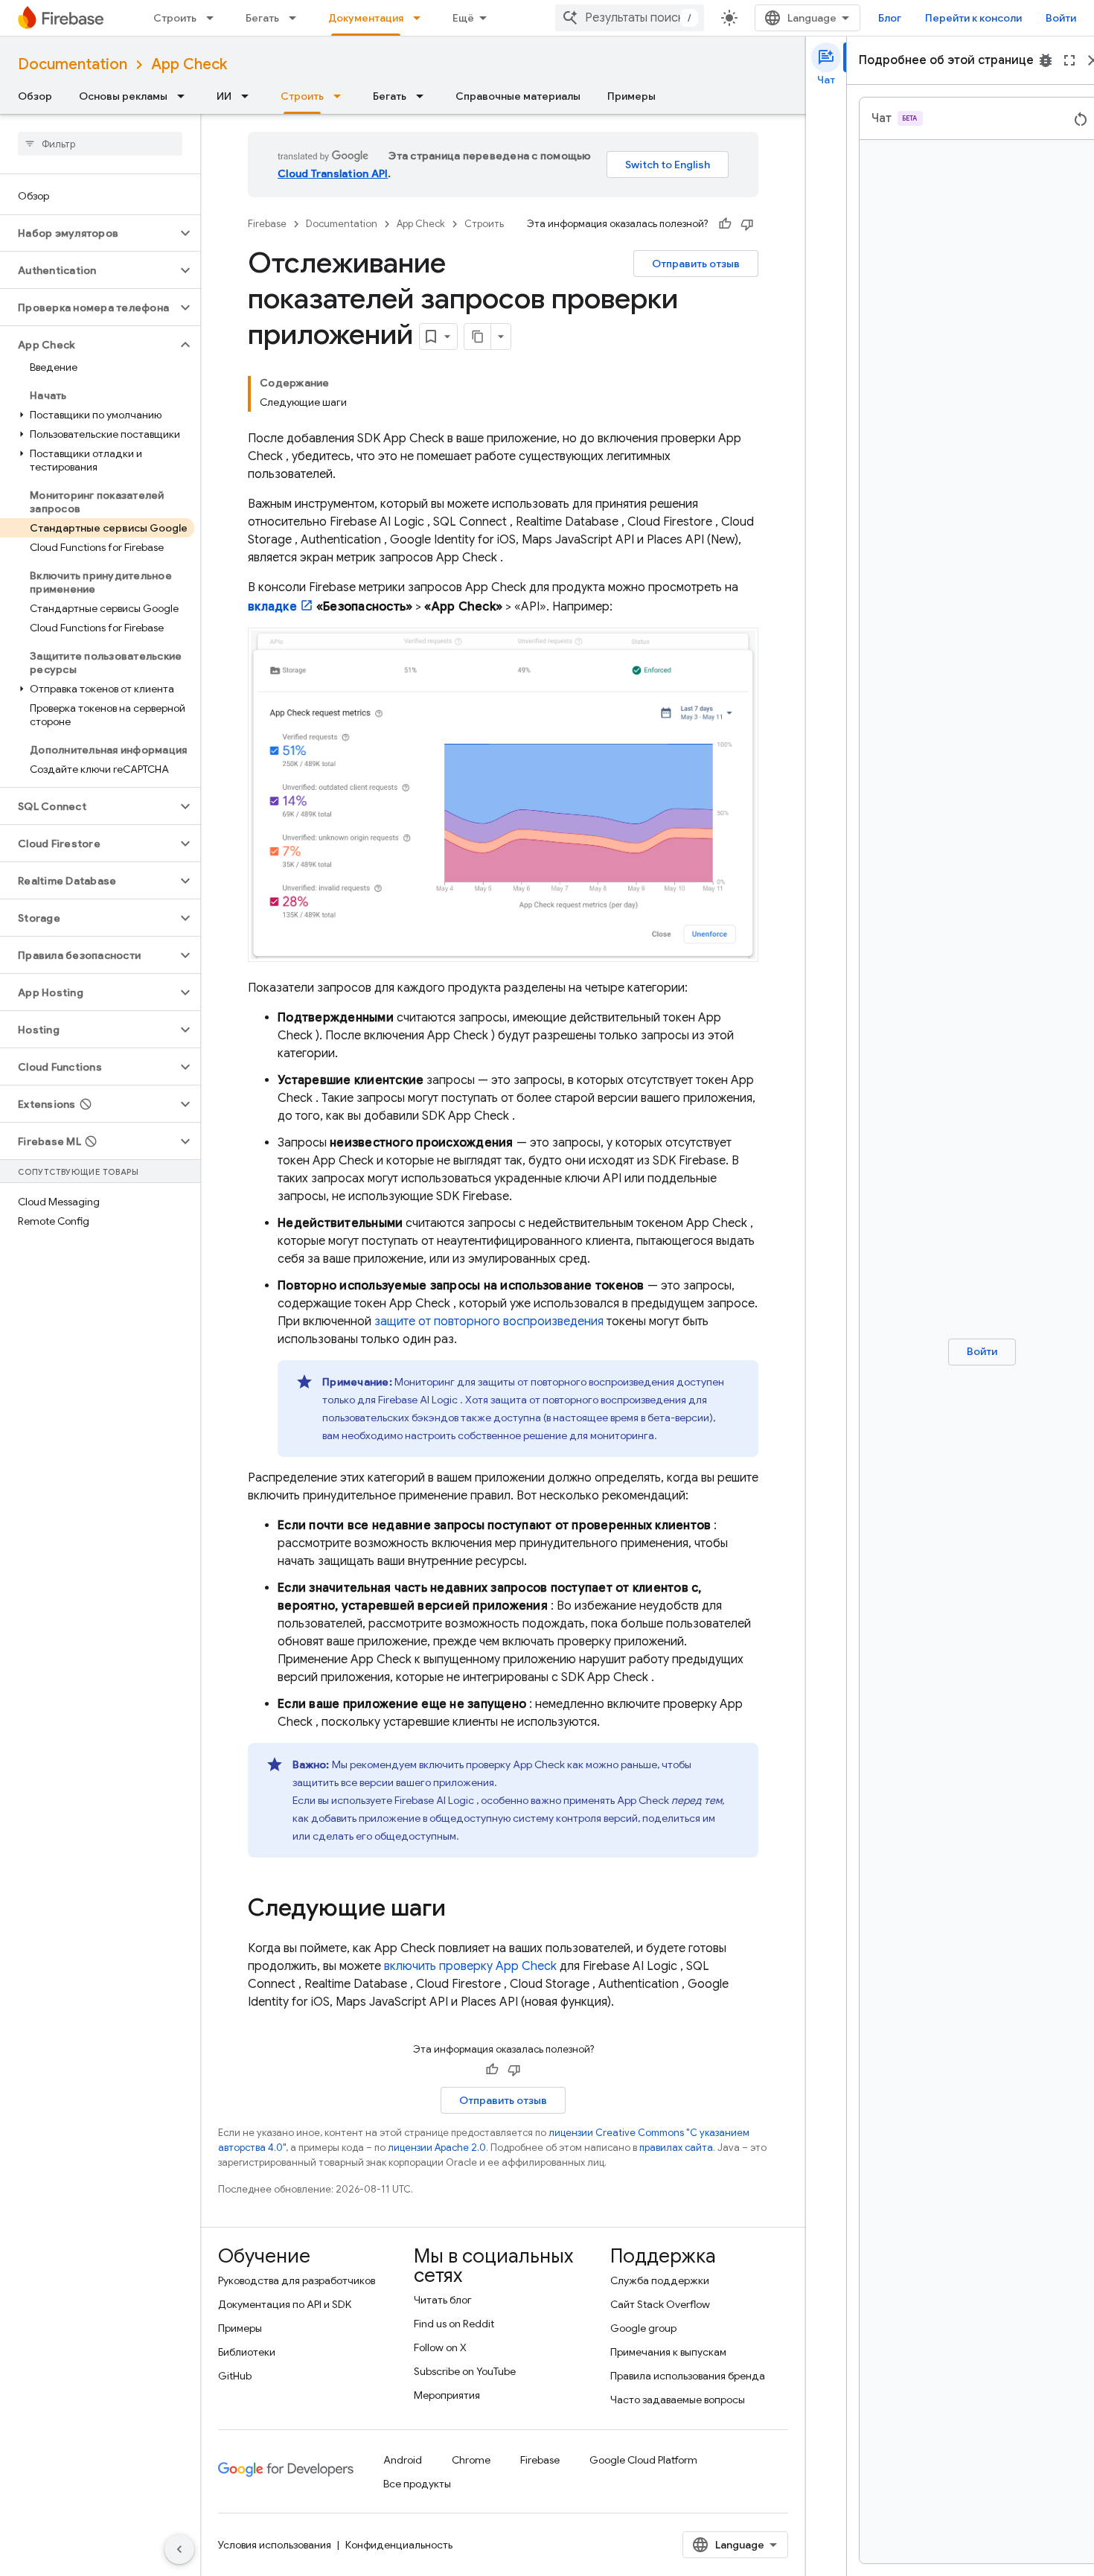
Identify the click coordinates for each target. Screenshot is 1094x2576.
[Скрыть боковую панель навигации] (179, 2549)
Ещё (463, 18)
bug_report (1046, 60)
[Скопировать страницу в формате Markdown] (478, 337)
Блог (890, 18)
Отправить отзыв (696, 264)
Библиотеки (247, 2352)
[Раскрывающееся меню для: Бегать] (297, 18)
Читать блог (443, 2300)
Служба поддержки (660, 2280)
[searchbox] (100, 144)
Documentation (73, 64)
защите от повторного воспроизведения (489, 1322)
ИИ (224, 96)
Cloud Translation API (333, 173)
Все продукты (417, 2484)
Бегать (262, 18)
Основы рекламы (123, 96)
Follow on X (440, 2347)
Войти (1061, 18)
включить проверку (470, 1966)
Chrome (471, 2460)
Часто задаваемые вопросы (678, 2400)
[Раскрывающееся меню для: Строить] (214, 18)
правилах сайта (676, 2148)
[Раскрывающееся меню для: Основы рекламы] (185, 96)
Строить (175, 18)
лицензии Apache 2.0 (437, 2148)
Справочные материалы (518, 96)
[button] (88, 233)
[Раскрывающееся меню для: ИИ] (249, 96)
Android (403, 2460)
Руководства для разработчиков (297, 2280)
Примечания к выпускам (668, 2352)
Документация (366, 18)
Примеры (631, 96)
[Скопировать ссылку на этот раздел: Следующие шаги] (461, 1910)
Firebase (267, 224)
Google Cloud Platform (643, 2460)
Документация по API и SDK (285, 2304)
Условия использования (275, 2545)
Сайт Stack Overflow (660, 2304)
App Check (189, 64)
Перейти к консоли (973, 18)
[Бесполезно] (747, 224)
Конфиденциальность (399, 2545)
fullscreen (1069, 60)
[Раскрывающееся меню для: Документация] (421, 18)
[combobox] (630, 18)
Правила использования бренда (688, 2376)
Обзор (35, 96)
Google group (643, 2328)
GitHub (235, 2376)
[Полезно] (725, 224)
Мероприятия (447, 2395)
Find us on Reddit (454, 2324)
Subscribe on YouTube (465, 2371)
